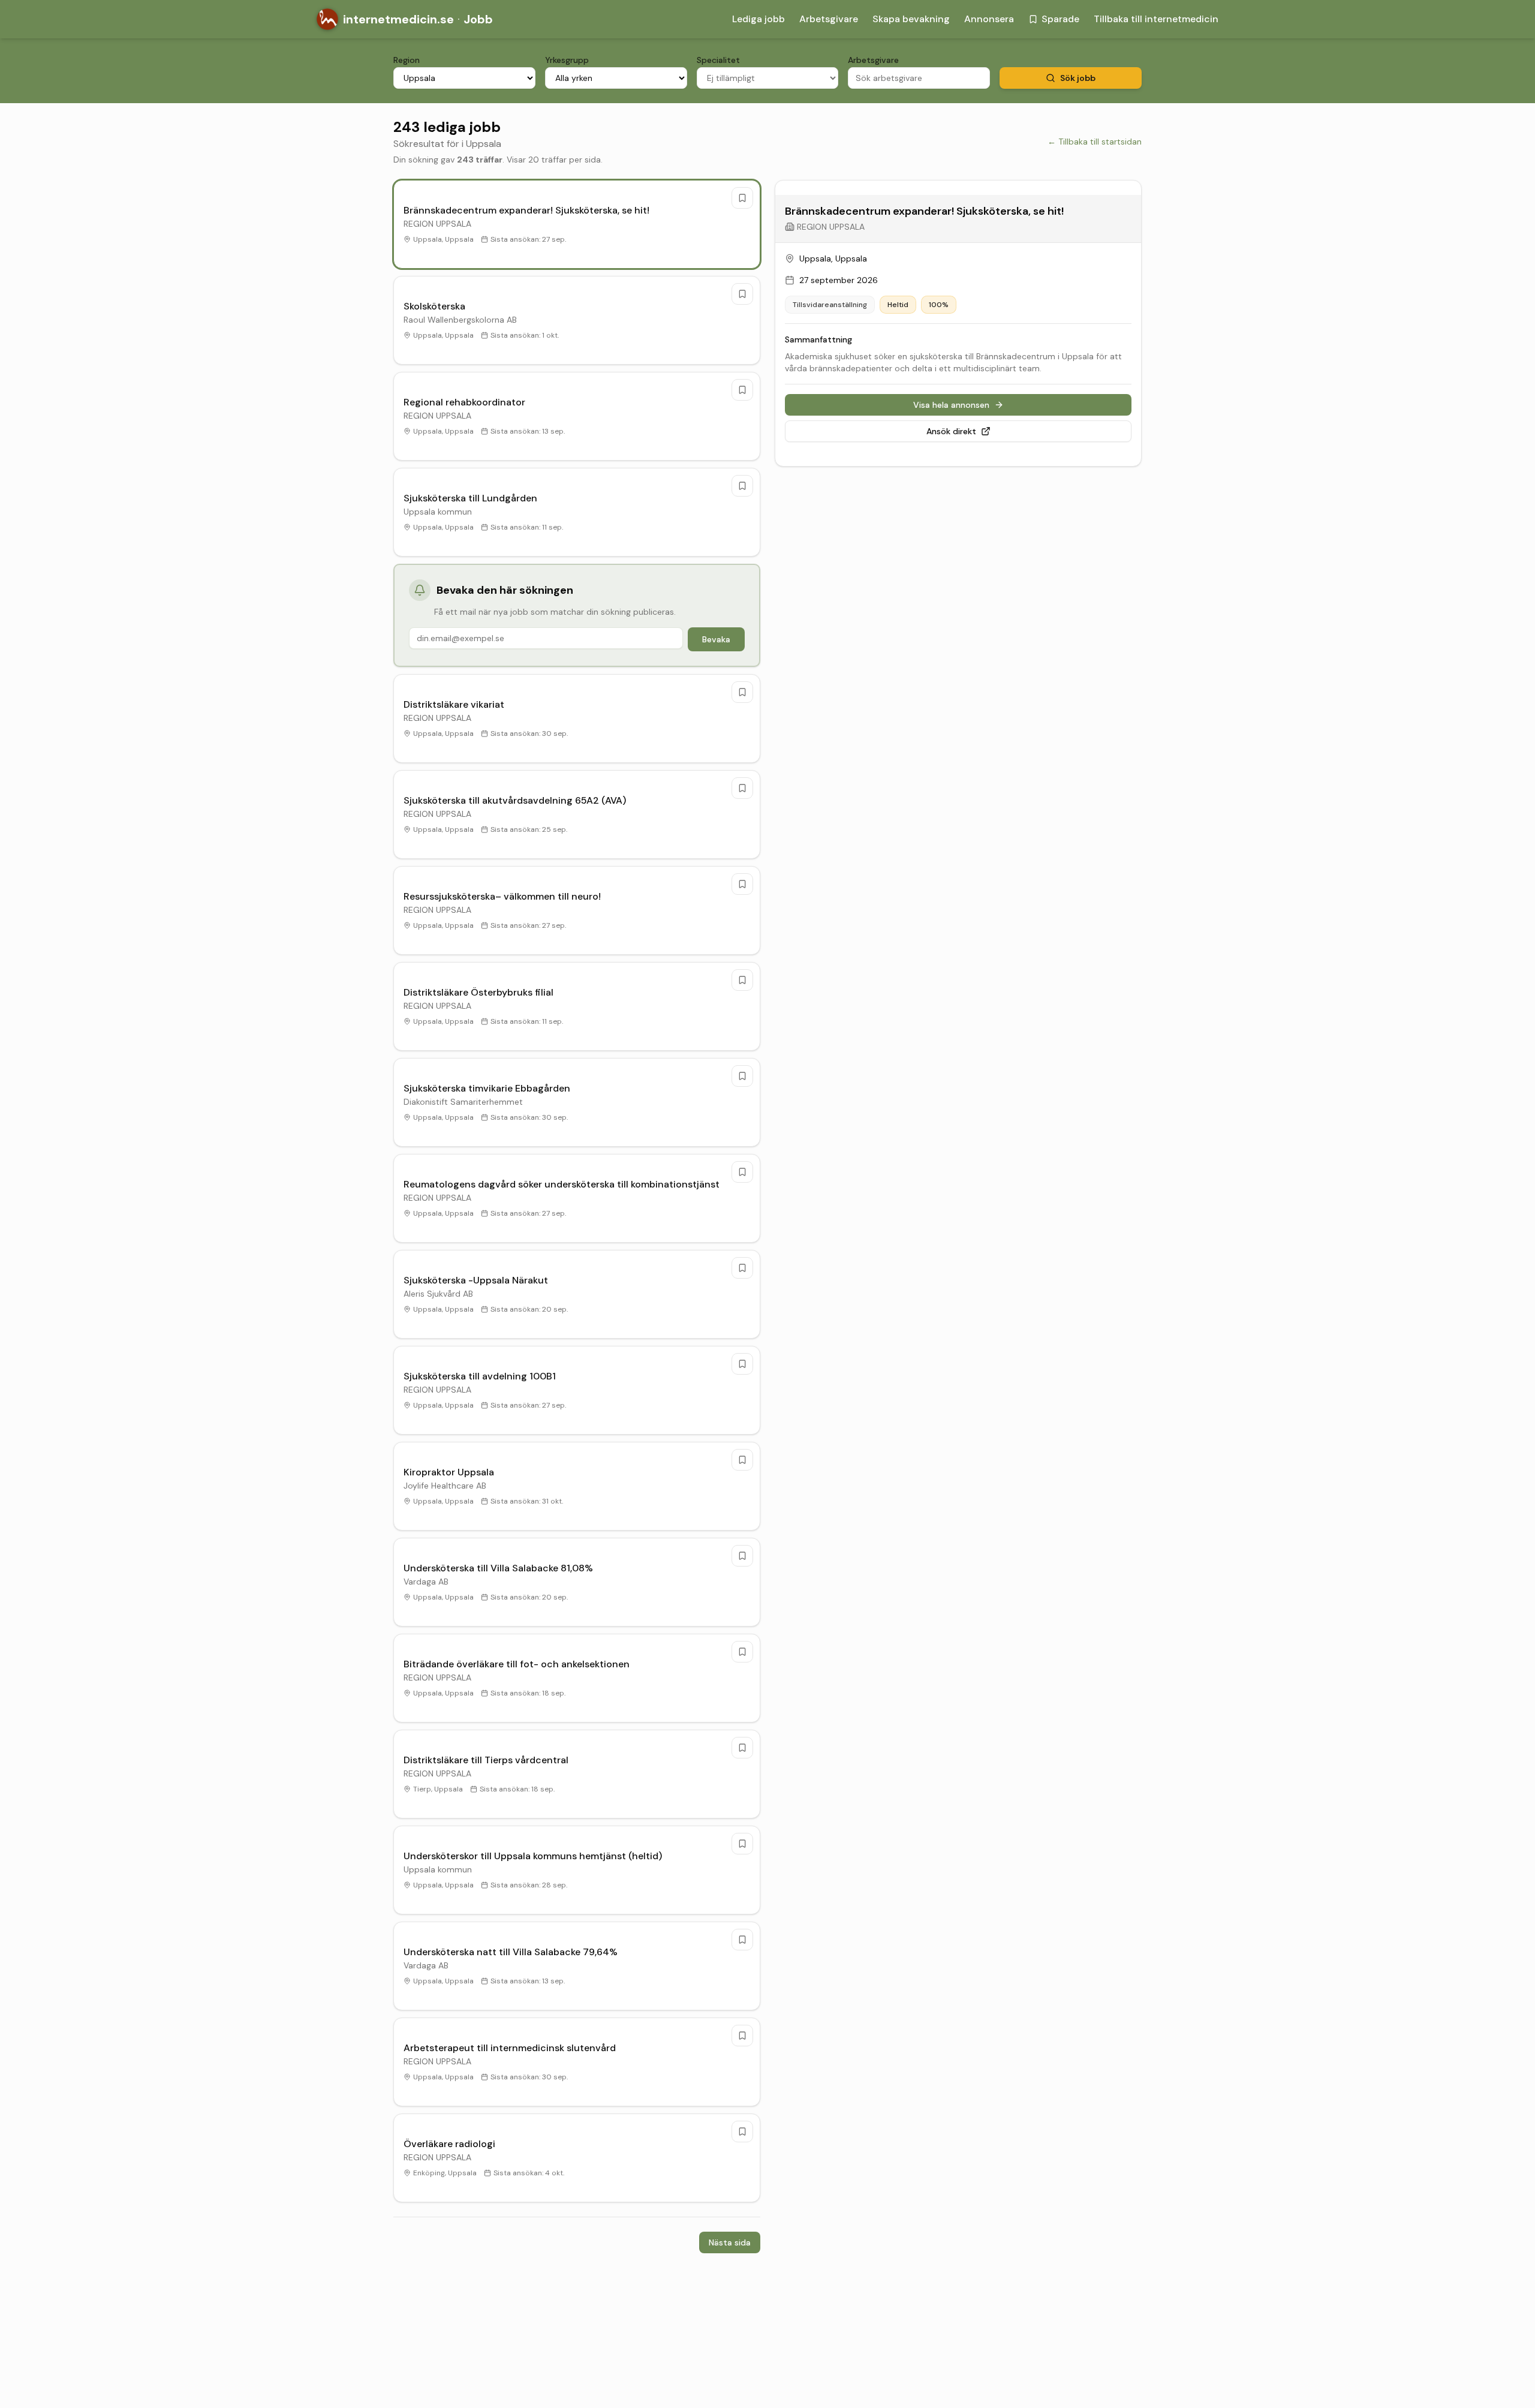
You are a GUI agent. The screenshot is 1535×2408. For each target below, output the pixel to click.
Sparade (1060, 19)
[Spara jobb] (742, 198)
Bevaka (716, 639)
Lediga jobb (759, 19)
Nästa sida (730, 2242)
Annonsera (989, 19)
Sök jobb (1078, 78)
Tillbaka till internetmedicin (1156, 19)
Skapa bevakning (911, 19)
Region (407, 60)
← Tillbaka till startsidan (1095, 142)
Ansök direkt (951, 431)
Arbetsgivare (829, 19)
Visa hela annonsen (951, 405)
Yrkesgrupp (567, 60)
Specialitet (718, 60)
